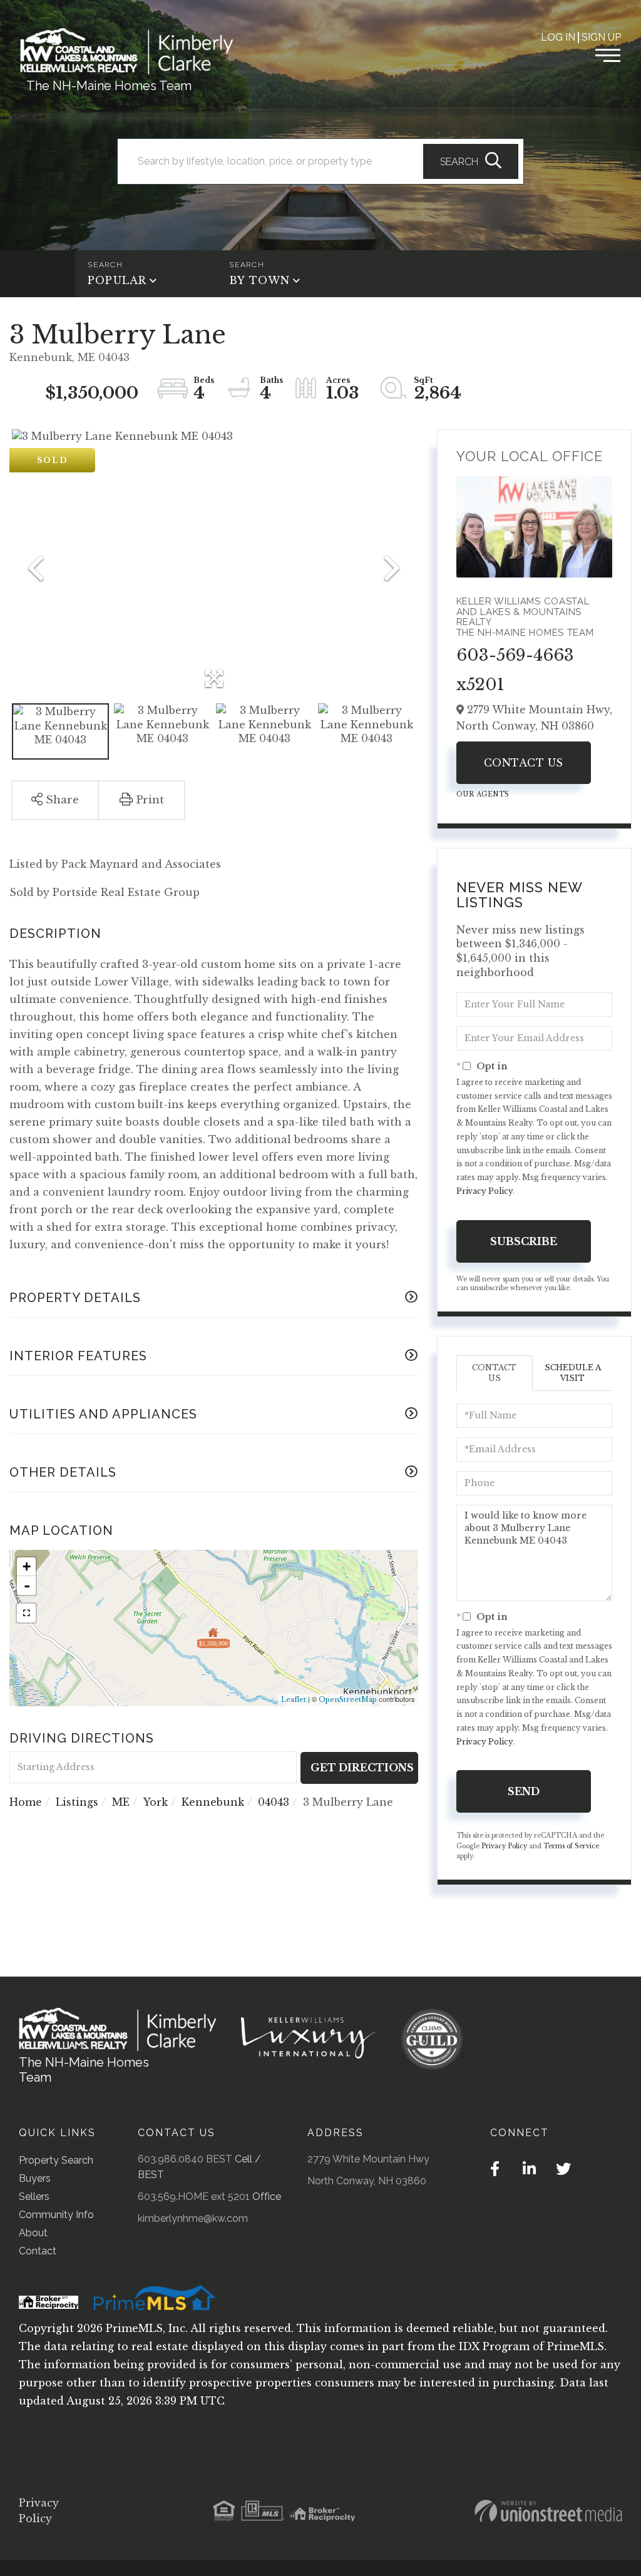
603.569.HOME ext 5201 (194, 2197)
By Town (259, 280)
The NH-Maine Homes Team (109, 86)
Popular (117, 280)
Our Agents (483, 794)
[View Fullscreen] (26, 1613)
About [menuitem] (33, 2233)
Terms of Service (571, 1846)
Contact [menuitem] (38, 2251)
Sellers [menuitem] (34, 2197)
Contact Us (524, 763)
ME (121, 1802)
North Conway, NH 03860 (367, 2181)
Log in (558, 37)
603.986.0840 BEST (185, 2159)
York (156, 1802)
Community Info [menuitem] (56, 2215)
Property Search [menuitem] (56, 2160)
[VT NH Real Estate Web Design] (548, 2511)
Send (524, 1791)
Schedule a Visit (573, 1373)
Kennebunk (213, 1802)
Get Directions (362, 1768)
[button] (471, 161)
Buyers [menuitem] (35, 2178)
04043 (274, 1802)
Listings (77, 1802)
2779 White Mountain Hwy (368, 2159)
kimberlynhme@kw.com (193, 2218)
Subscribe (524, 1241)
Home (26, 1802)
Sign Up (601, 37)
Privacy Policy (485, 1191)
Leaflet (294, 1699)
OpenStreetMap (348, 1699)
